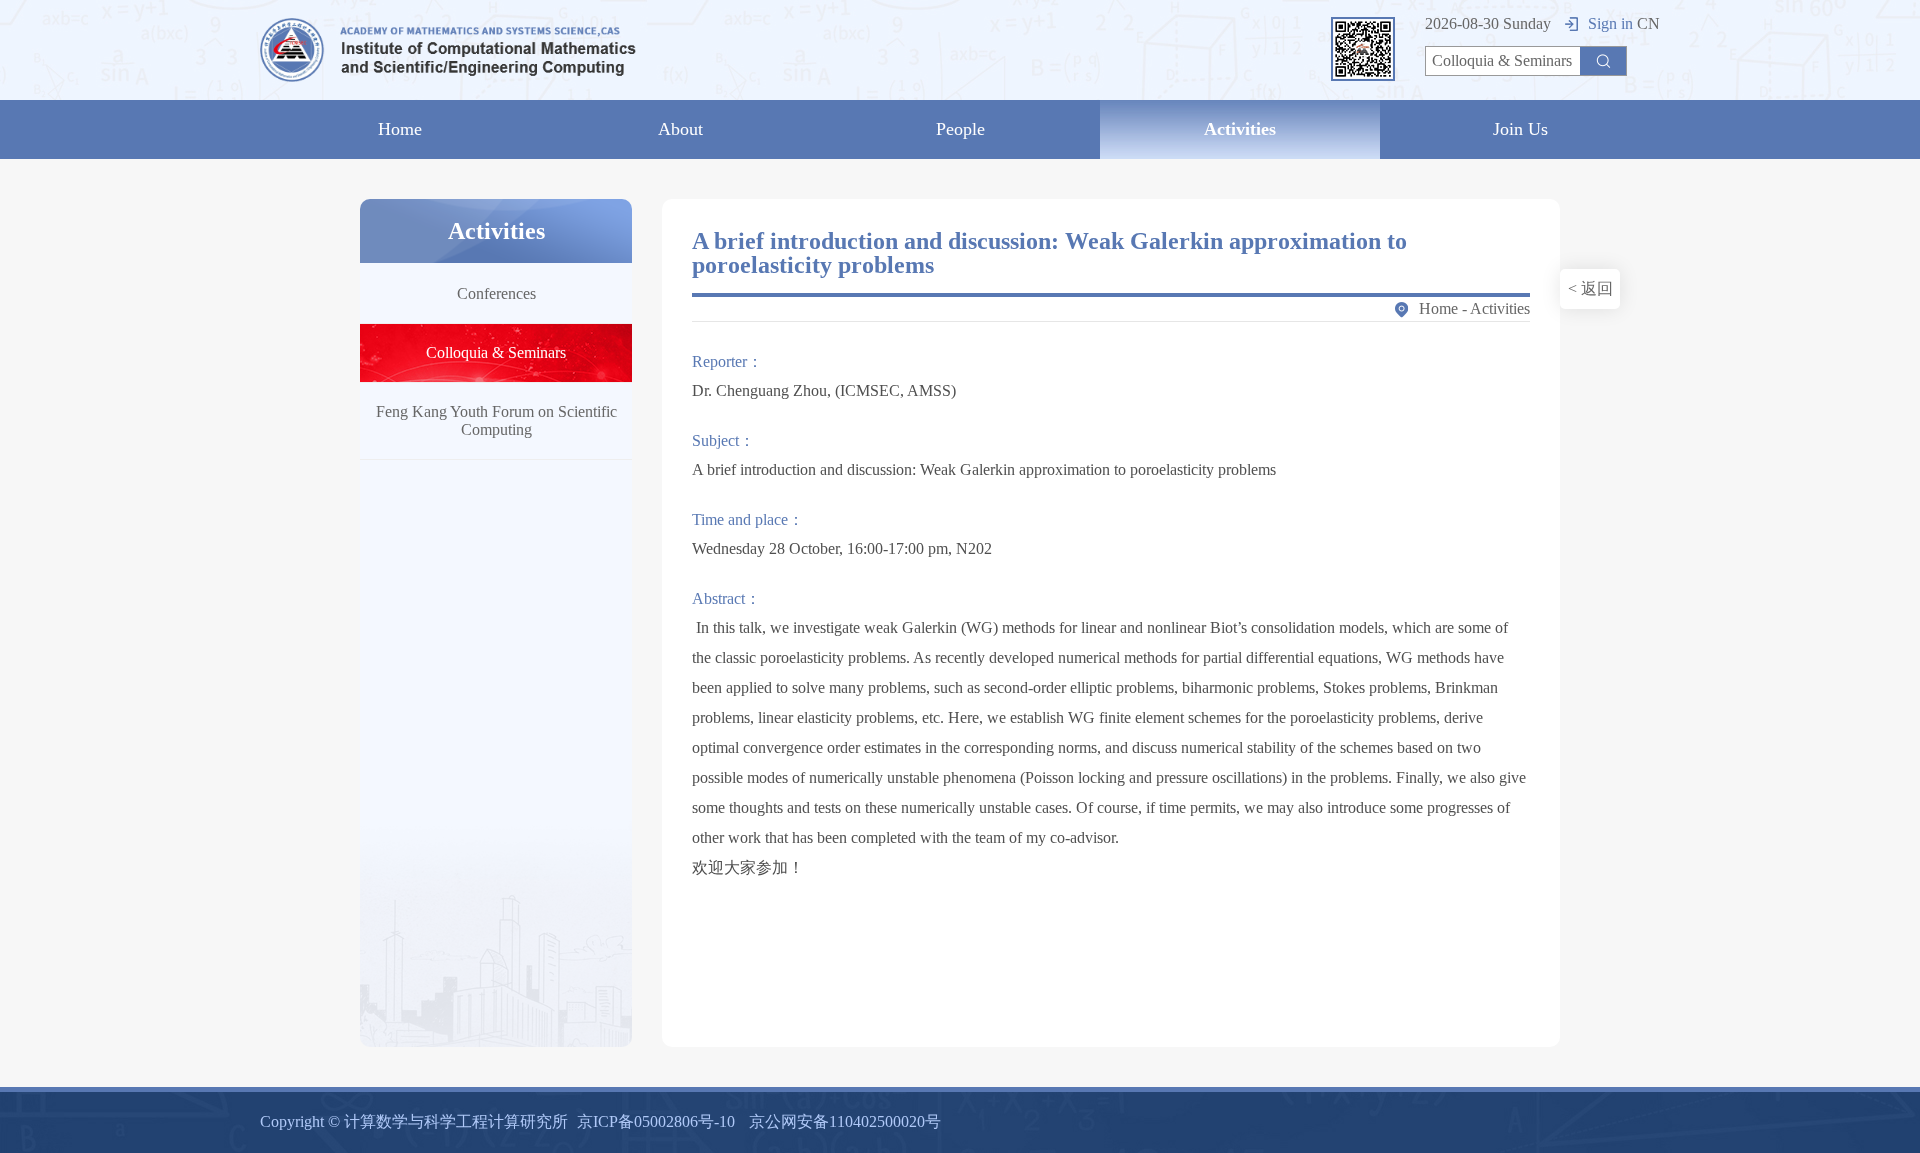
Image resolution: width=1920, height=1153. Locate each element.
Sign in (1610, 23)
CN (1648, 23)
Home (400, 129)
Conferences (496, 293)
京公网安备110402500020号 (845, 1121)
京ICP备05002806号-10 (656, 1121)
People (960, 129)
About (680, 129)
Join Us (1520, 129)
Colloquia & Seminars (496, 352)
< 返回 (1590, 288)
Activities (1240, 129)
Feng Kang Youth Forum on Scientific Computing (496, 420)
